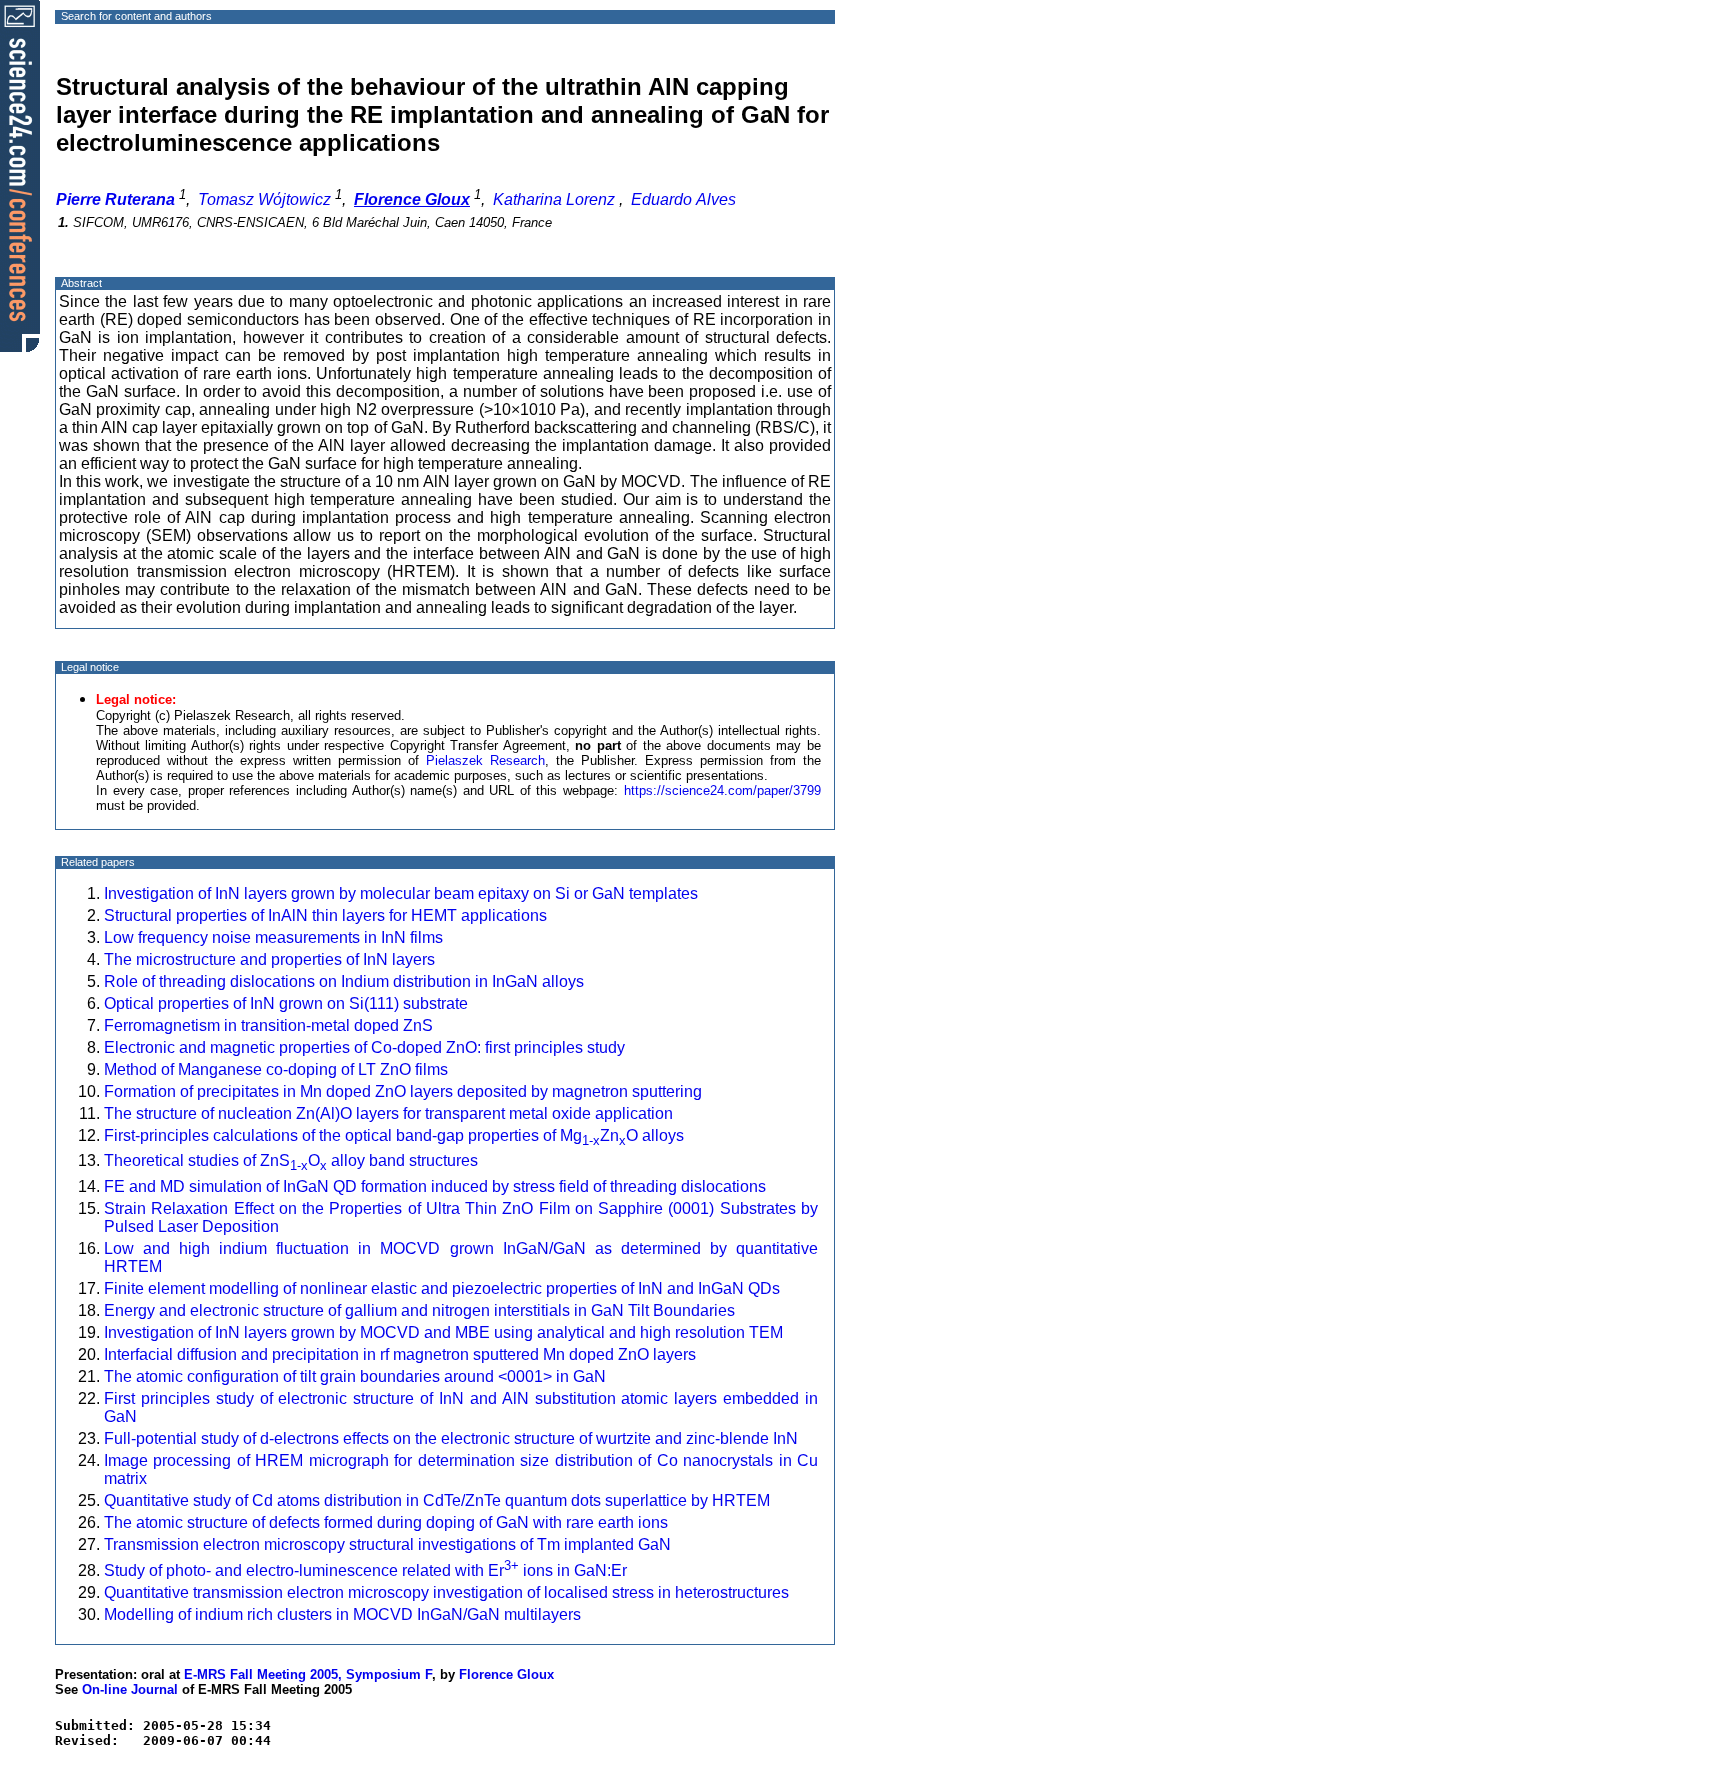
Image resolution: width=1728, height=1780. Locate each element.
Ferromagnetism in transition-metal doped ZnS (268, 1025)
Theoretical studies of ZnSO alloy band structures (291, 1160)
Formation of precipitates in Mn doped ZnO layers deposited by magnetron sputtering (403, 1091)
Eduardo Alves (683, 199)
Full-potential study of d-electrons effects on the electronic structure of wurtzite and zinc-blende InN (451, 1438)
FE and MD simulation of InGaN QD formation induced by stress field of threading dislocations (435, 1186)
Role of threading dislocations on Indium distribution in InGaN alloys (344, 981)
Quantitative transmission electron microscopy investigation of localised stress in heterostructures (446, 1592)
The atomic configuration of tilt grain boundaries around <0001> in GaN (355, 1376)
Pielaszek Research (485, 760)
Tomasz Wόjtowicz (264, 199)
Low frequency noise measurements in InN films (273, 937)
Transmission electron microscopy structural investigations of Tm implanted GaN (387, 1544)
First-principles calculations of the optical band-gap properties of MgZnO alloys (394, 1135)
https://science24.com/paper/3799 (722, 790)
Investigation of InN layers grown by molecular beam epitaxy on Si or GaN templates (401, 893)
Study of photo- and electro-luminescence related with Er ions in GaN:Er (365, 1570)
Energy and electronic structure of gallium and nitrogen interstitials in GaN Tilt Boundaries (419, 1310)
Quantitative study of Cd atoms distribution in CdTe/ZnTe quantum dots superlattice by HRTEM (437, 1500)
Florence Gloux (506, 1674)
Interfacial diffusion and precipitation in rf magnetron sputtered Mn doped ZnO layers (400, 1354)
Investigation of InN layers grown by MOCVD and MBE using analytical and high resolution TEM (443, 1332)
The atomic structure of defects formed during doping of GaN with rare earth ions (386, 1522)
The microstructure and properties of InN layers (269, 959)
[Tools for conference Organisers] (20, 175)
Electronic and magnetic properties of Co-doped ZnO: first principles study (364, 1047)
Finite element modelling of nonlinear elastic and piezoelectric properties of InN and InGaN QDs (442, 1288)
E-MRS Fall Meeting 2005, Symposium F (308, 1674)
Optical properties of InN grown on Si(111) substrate (286, 1003)
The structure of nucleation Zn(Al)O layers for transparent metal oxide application (388, 1113)
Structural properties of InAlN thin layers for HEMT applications (325, 915)
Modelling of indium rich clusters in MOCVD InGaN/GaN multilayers (342, 1614)
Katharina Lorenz (554, 199)
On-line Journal (130, 1689)
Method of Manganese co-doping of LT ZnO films (276, 1069)
